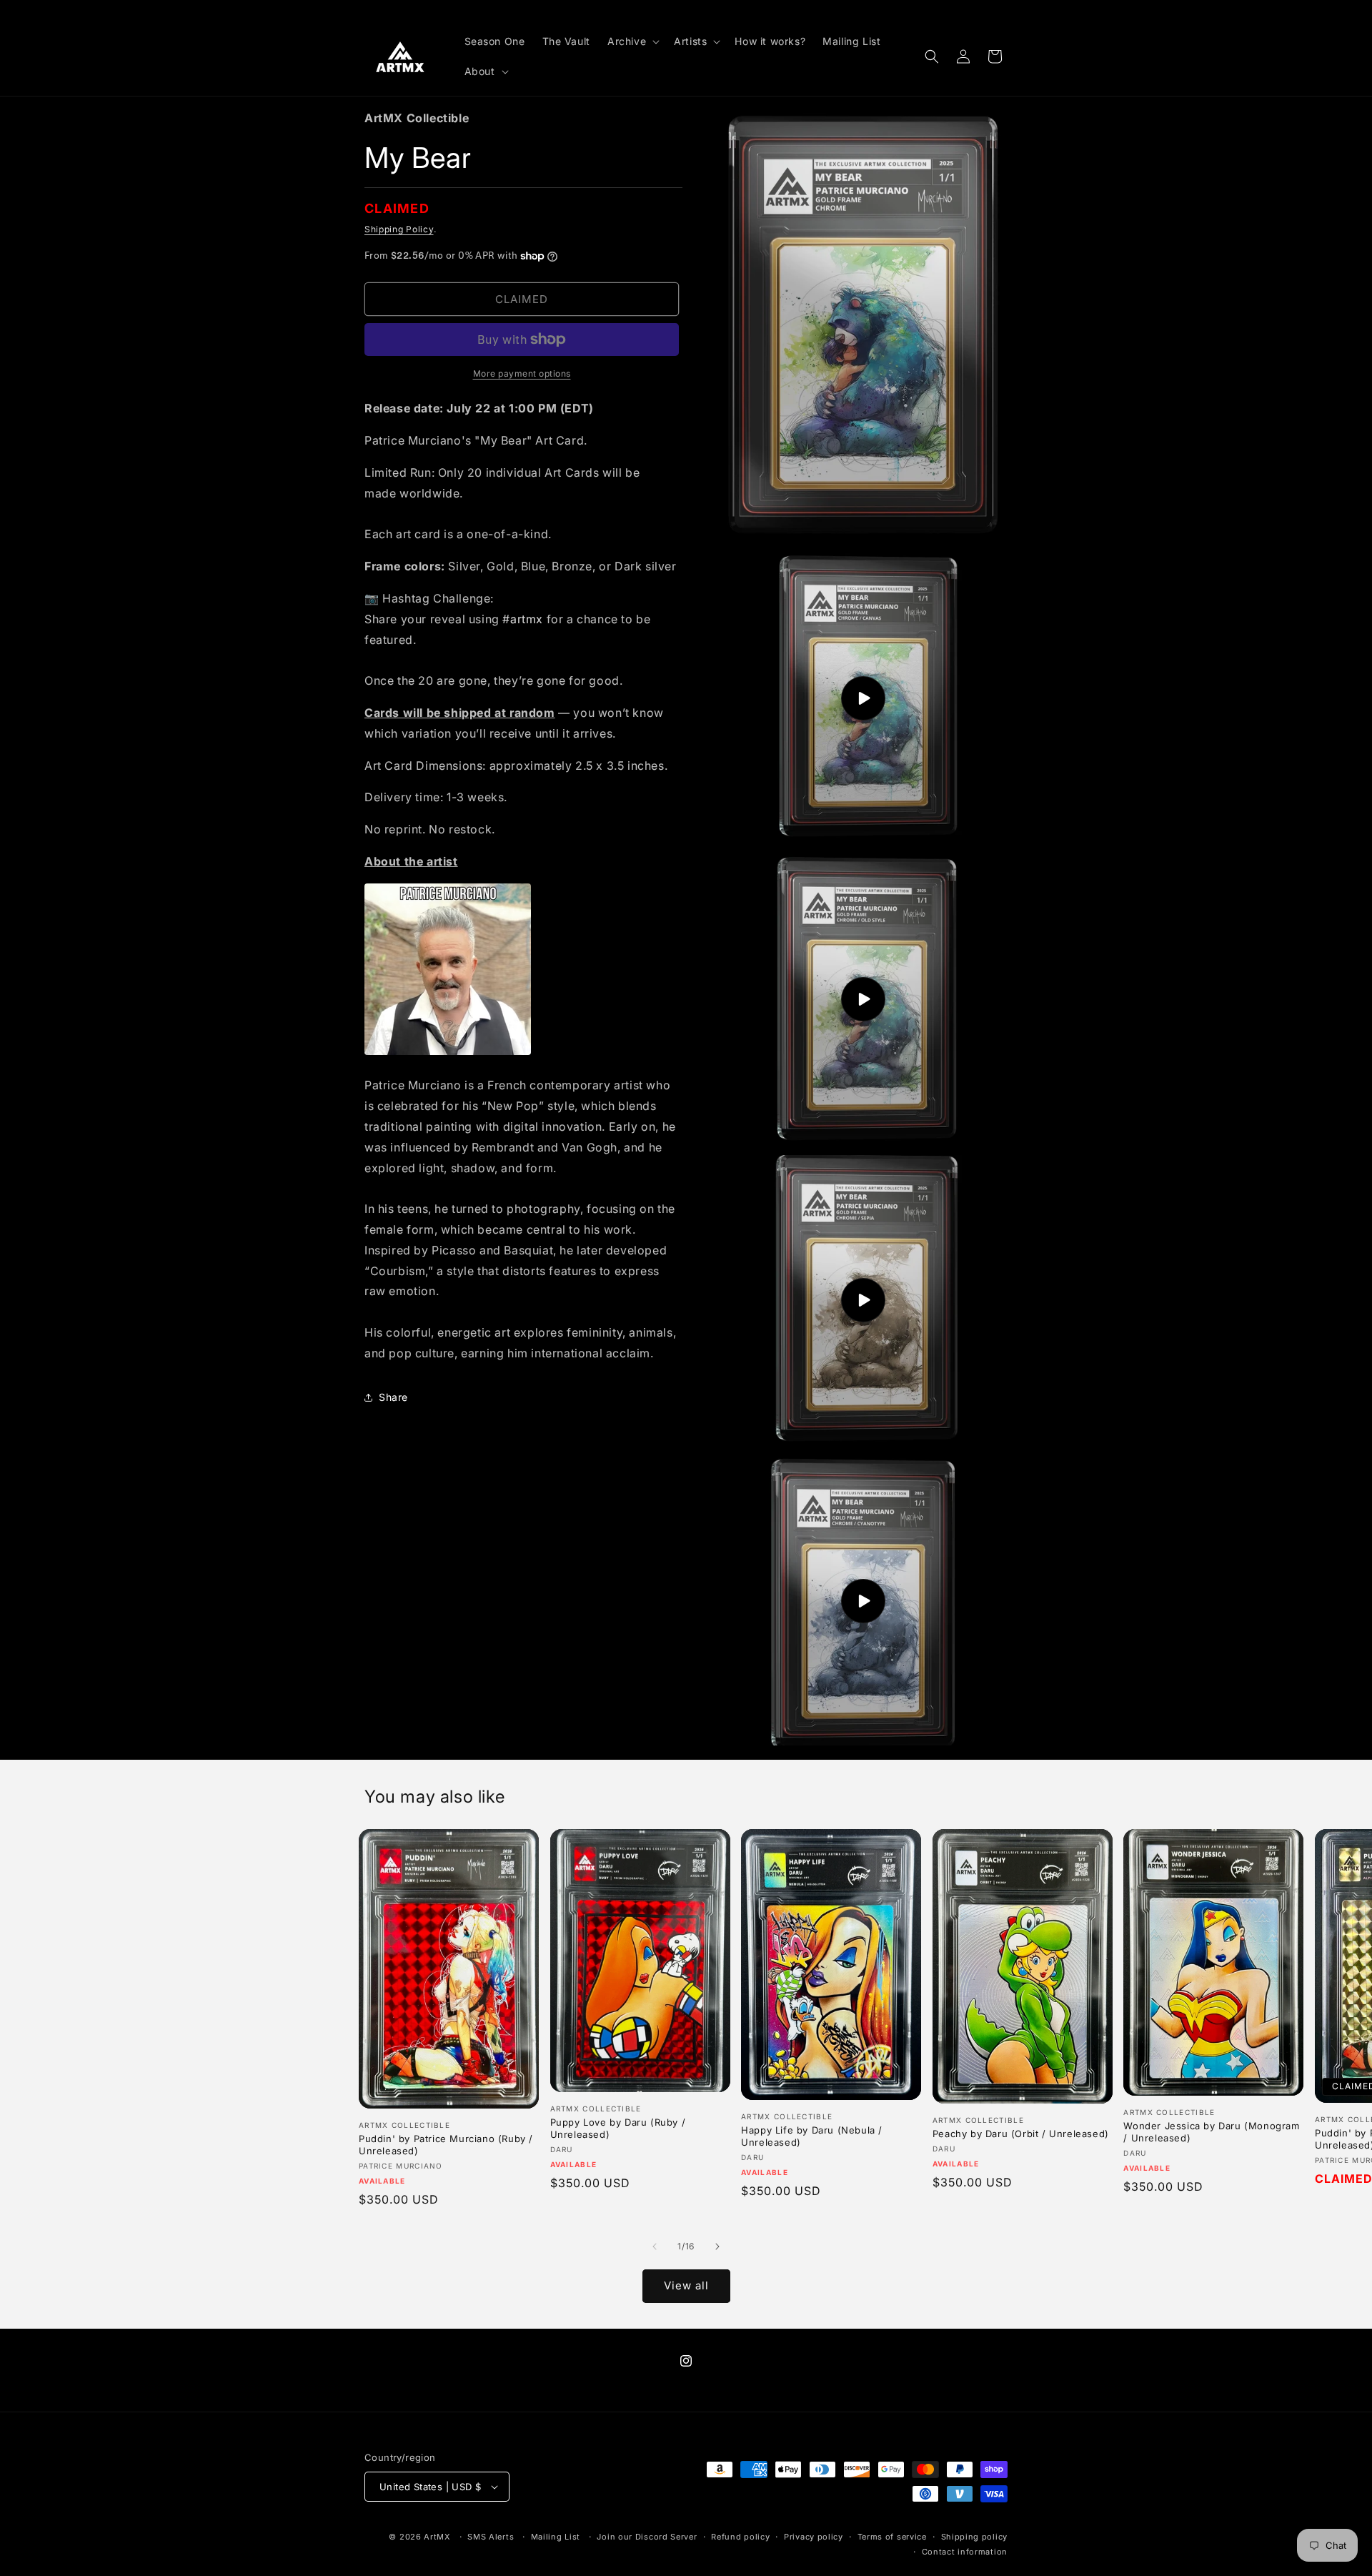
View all (686, 2285)
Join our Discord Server (647, 2537)
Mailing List (556, 2537)
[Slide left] (655, 2246)
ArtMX (437, 2537)
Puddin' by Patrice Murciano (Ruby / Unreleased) (446, 2145)
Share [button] (393, 1397)
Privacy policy (814, 2537)
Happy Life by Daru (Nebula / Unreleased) (812, 2136)
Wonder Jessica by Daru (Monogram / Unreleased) (1211, 2132)
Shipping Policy (399, 229)
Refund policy (740, 2537)
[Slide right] (717, 2246)
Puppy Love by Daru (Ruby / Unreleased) (618, 2128)
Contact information (965, 2552)
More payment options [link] (522, 373)
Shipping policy (975, 2537)
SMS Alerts (491, 2537)
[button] (632, 41)
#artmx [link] (523, 619)
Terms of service (892, 2537)
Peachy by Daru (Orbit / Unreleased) (1021, 2134)
